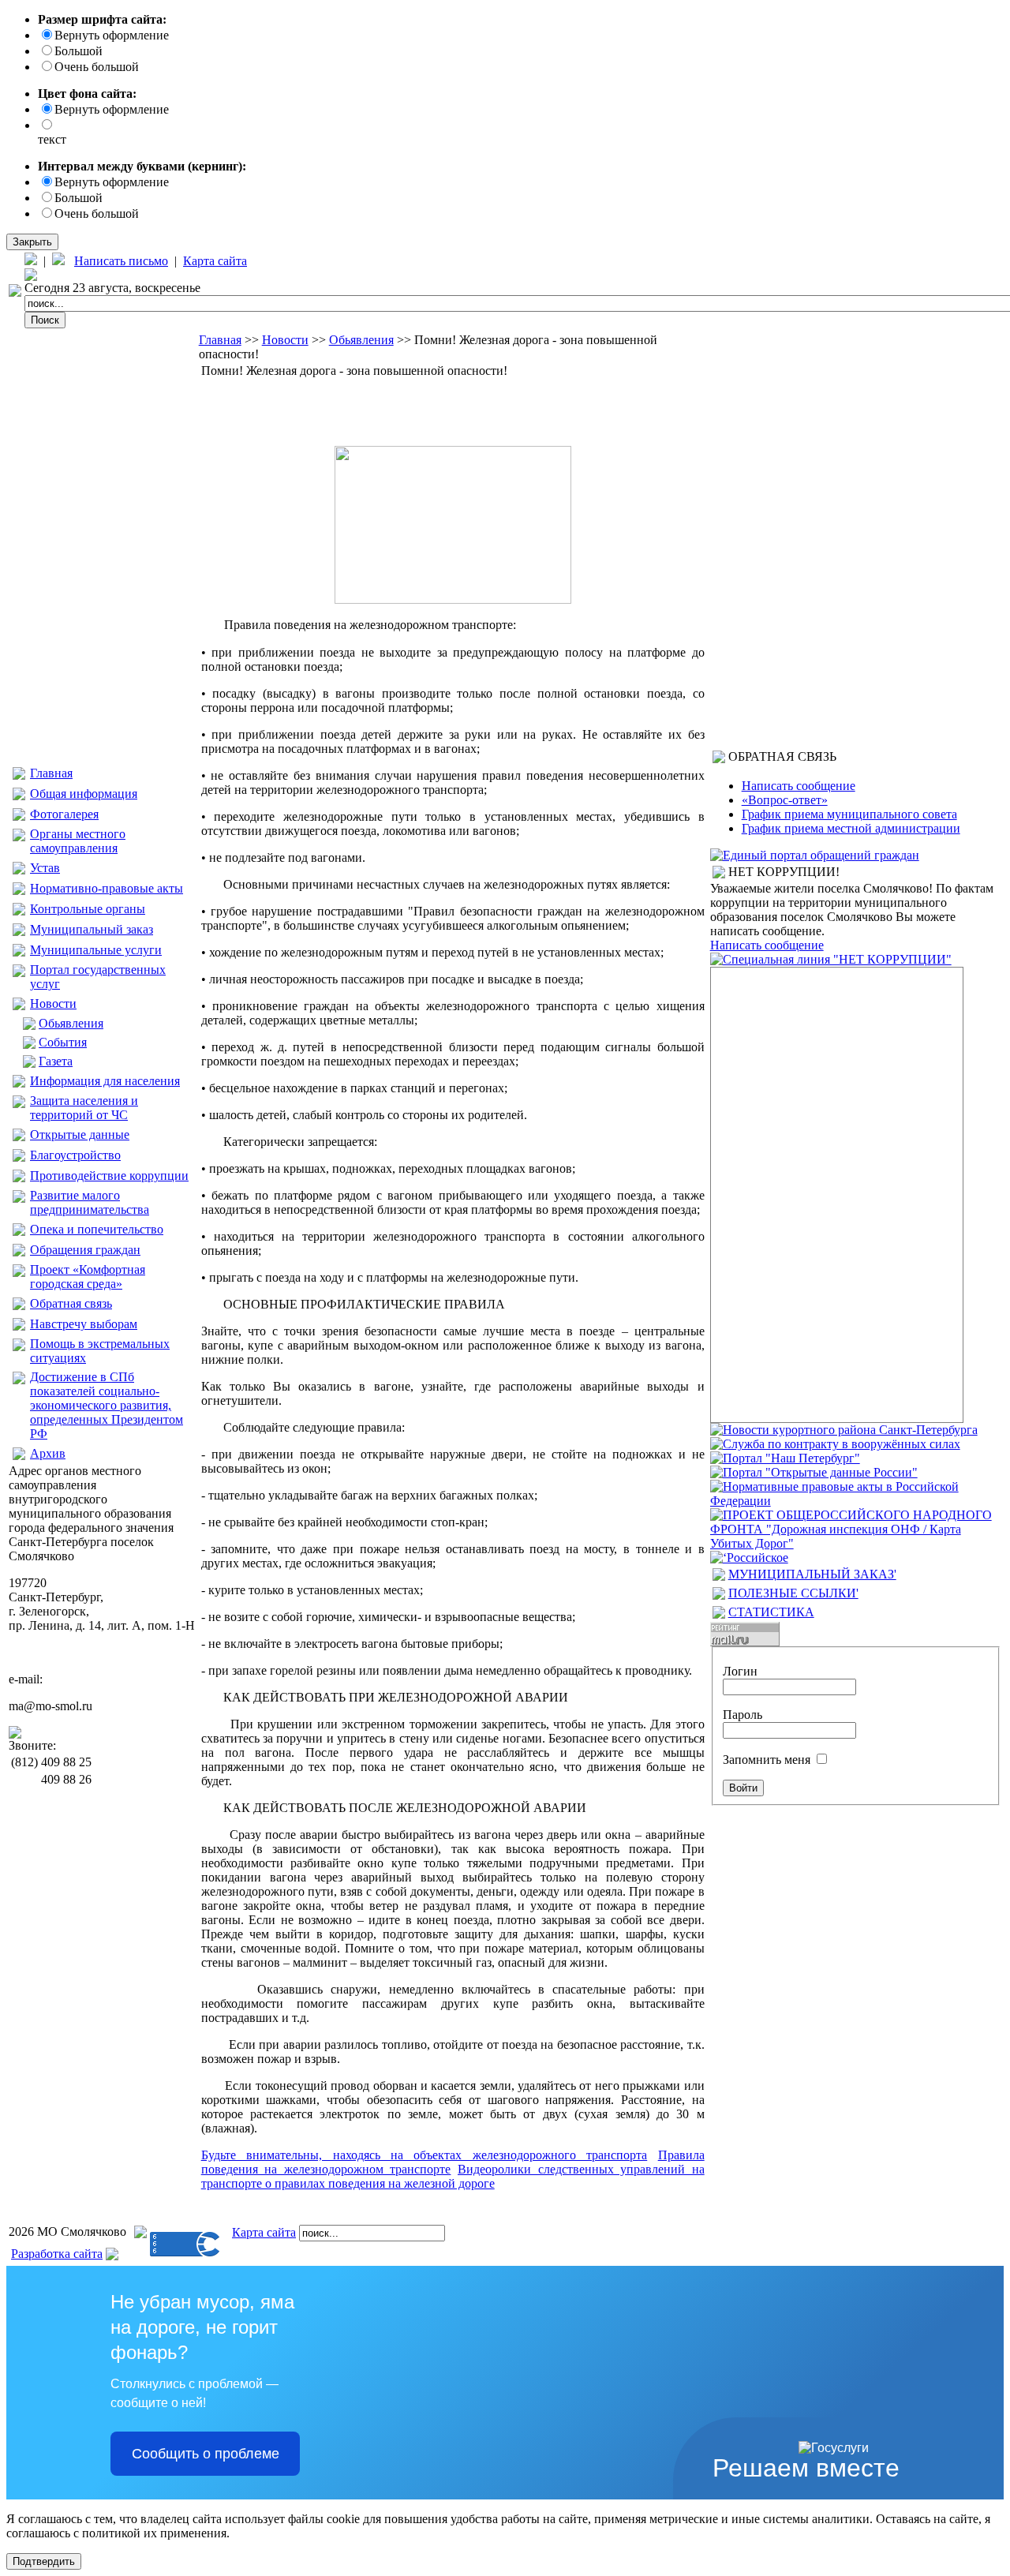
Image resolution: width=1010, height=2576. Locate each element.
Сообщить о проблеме (206, 2454)
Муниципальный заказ (92, 929)
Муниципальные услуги (96, 950)
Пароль (743, 1715)
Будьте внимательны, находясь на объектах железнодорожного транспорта (425, 2155)
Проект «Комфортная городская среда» (88, 1277)
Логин (740, 1671)
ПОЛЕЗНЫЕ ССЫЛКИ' (793, 1593)
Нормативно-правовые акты (107, 888)
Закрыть (32, 242)
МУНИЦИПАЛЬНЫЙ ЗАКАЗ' (812, 1574)
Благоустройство (75, 1155)
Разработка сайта (57, 2254)
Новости (53, 1003)
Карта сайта (215, 261)
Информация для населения (105, 1081)
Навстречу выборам (84, 1324)
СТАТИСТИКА (771, 1612)
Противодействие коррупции (109, 1176)
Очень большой (97, 67)
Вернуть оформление (112, 35)
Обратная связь (71, 1303)
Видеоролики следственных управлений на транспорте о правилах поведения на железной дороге (453, 2176)
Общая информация (84, 794)
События (63, 1042)
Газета (56, 1061)
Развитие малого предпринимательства (90, 1202)
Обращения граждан (85, 1250)
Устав (45, 868)
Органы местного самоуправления (78, 841)
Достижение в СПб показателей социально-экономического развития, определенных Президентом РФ (107, 1405)
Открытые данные (80, 1134)
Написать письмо (121, 261)
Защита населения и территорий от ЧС (84, 1108)
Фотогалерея (64, 814)
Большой (79, 51)
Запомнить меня (767, 1760)
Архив (48, 1453)
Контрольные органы (88, 909)
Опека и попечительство (97, 1229)
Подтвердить (44, 2561)
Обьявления (71, 1023)
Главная (51, 773)
